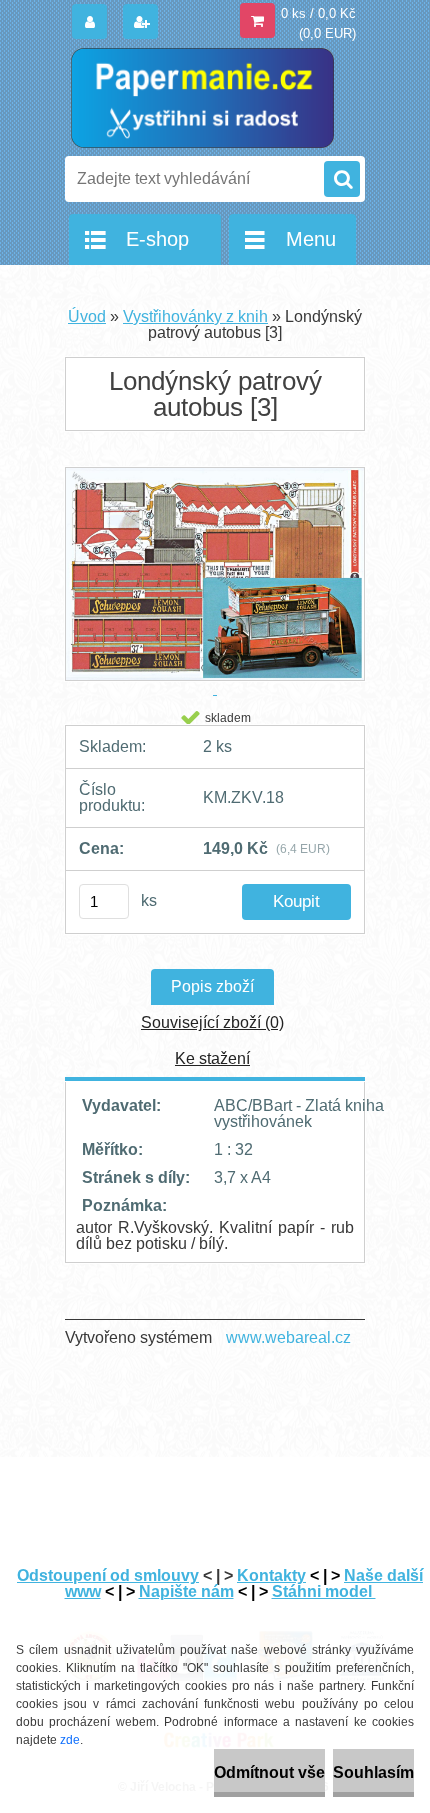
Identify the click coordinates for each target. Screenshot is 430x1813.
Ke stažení (212, 1058)
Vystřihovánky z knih (195, 316)
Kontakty (271, 1575)
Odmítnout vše (269, 1772)
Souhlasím (373, 1772)
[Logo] (202, 98)
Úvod (87, 316)
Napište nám (186, 1591)
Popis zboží (212, 986)
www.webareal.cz (288, 1337)
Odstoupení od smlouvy (108, 1575)
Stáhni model (324, 1591)
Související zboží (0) (212, 1022)
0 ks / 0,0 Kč (318, 13)
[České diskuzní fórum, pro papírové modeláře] (284, 1623)
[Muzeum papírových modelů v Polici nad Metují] (362, 1623)
